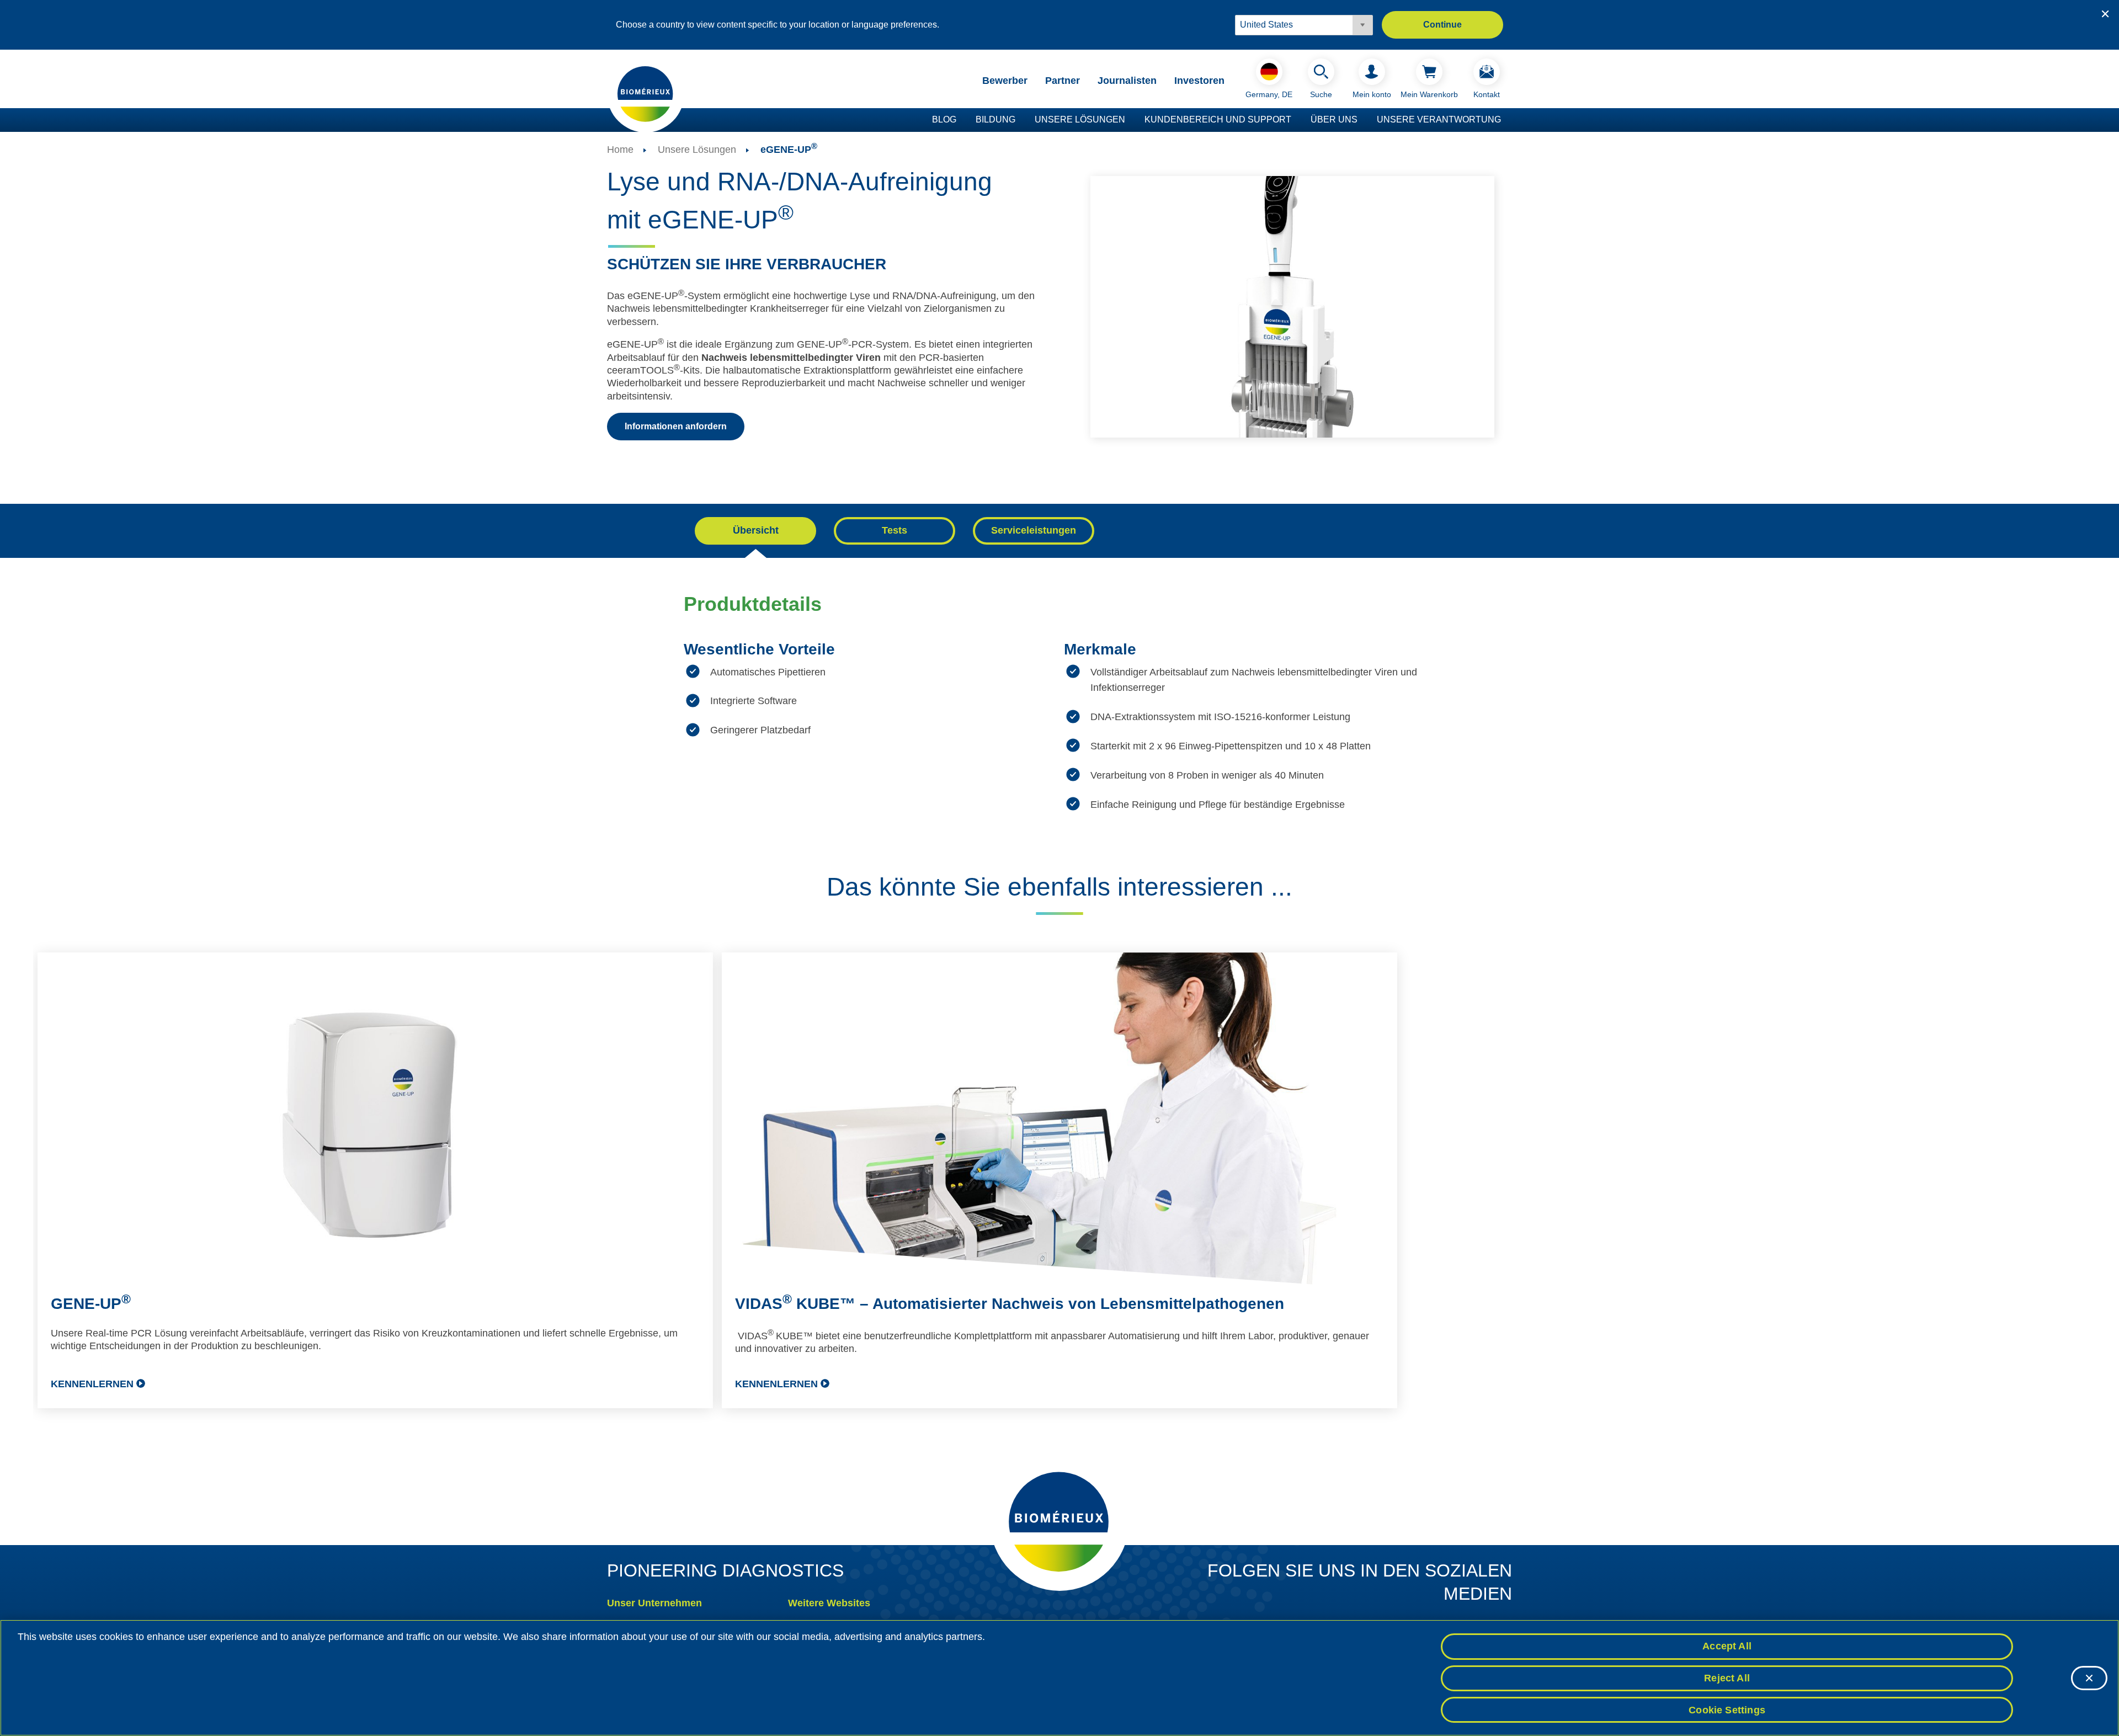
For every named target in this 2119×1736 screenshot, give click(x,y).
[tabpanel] (1059, 731)
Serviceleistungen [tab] (1034, 530)
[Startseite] (646, 93)
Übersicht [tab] (756, 530)
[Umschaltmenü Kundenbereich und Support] (1297, 120)
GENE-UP (91, 1304)
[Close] (2089, 1678)
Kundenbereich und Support (1218, 119)
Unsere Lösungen (1080, 119)
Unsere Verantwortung (1439, 119)
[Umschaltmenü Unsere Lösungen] (1131, 120)
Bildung (995, 119)
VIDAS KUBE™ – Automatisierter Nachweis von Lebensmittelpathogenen (1010, 1304)
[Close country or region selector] (2105, 14)
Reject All (1727, 1678)
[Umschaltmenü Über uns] (1363, 120)
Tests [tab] (895, 530)
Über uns (1334, 119)
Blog (944, 119)
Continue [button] (1442, 25)
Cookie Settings (1727, 1710)
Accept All (1727, 1646)
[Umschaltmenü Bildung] (1021, 120)
